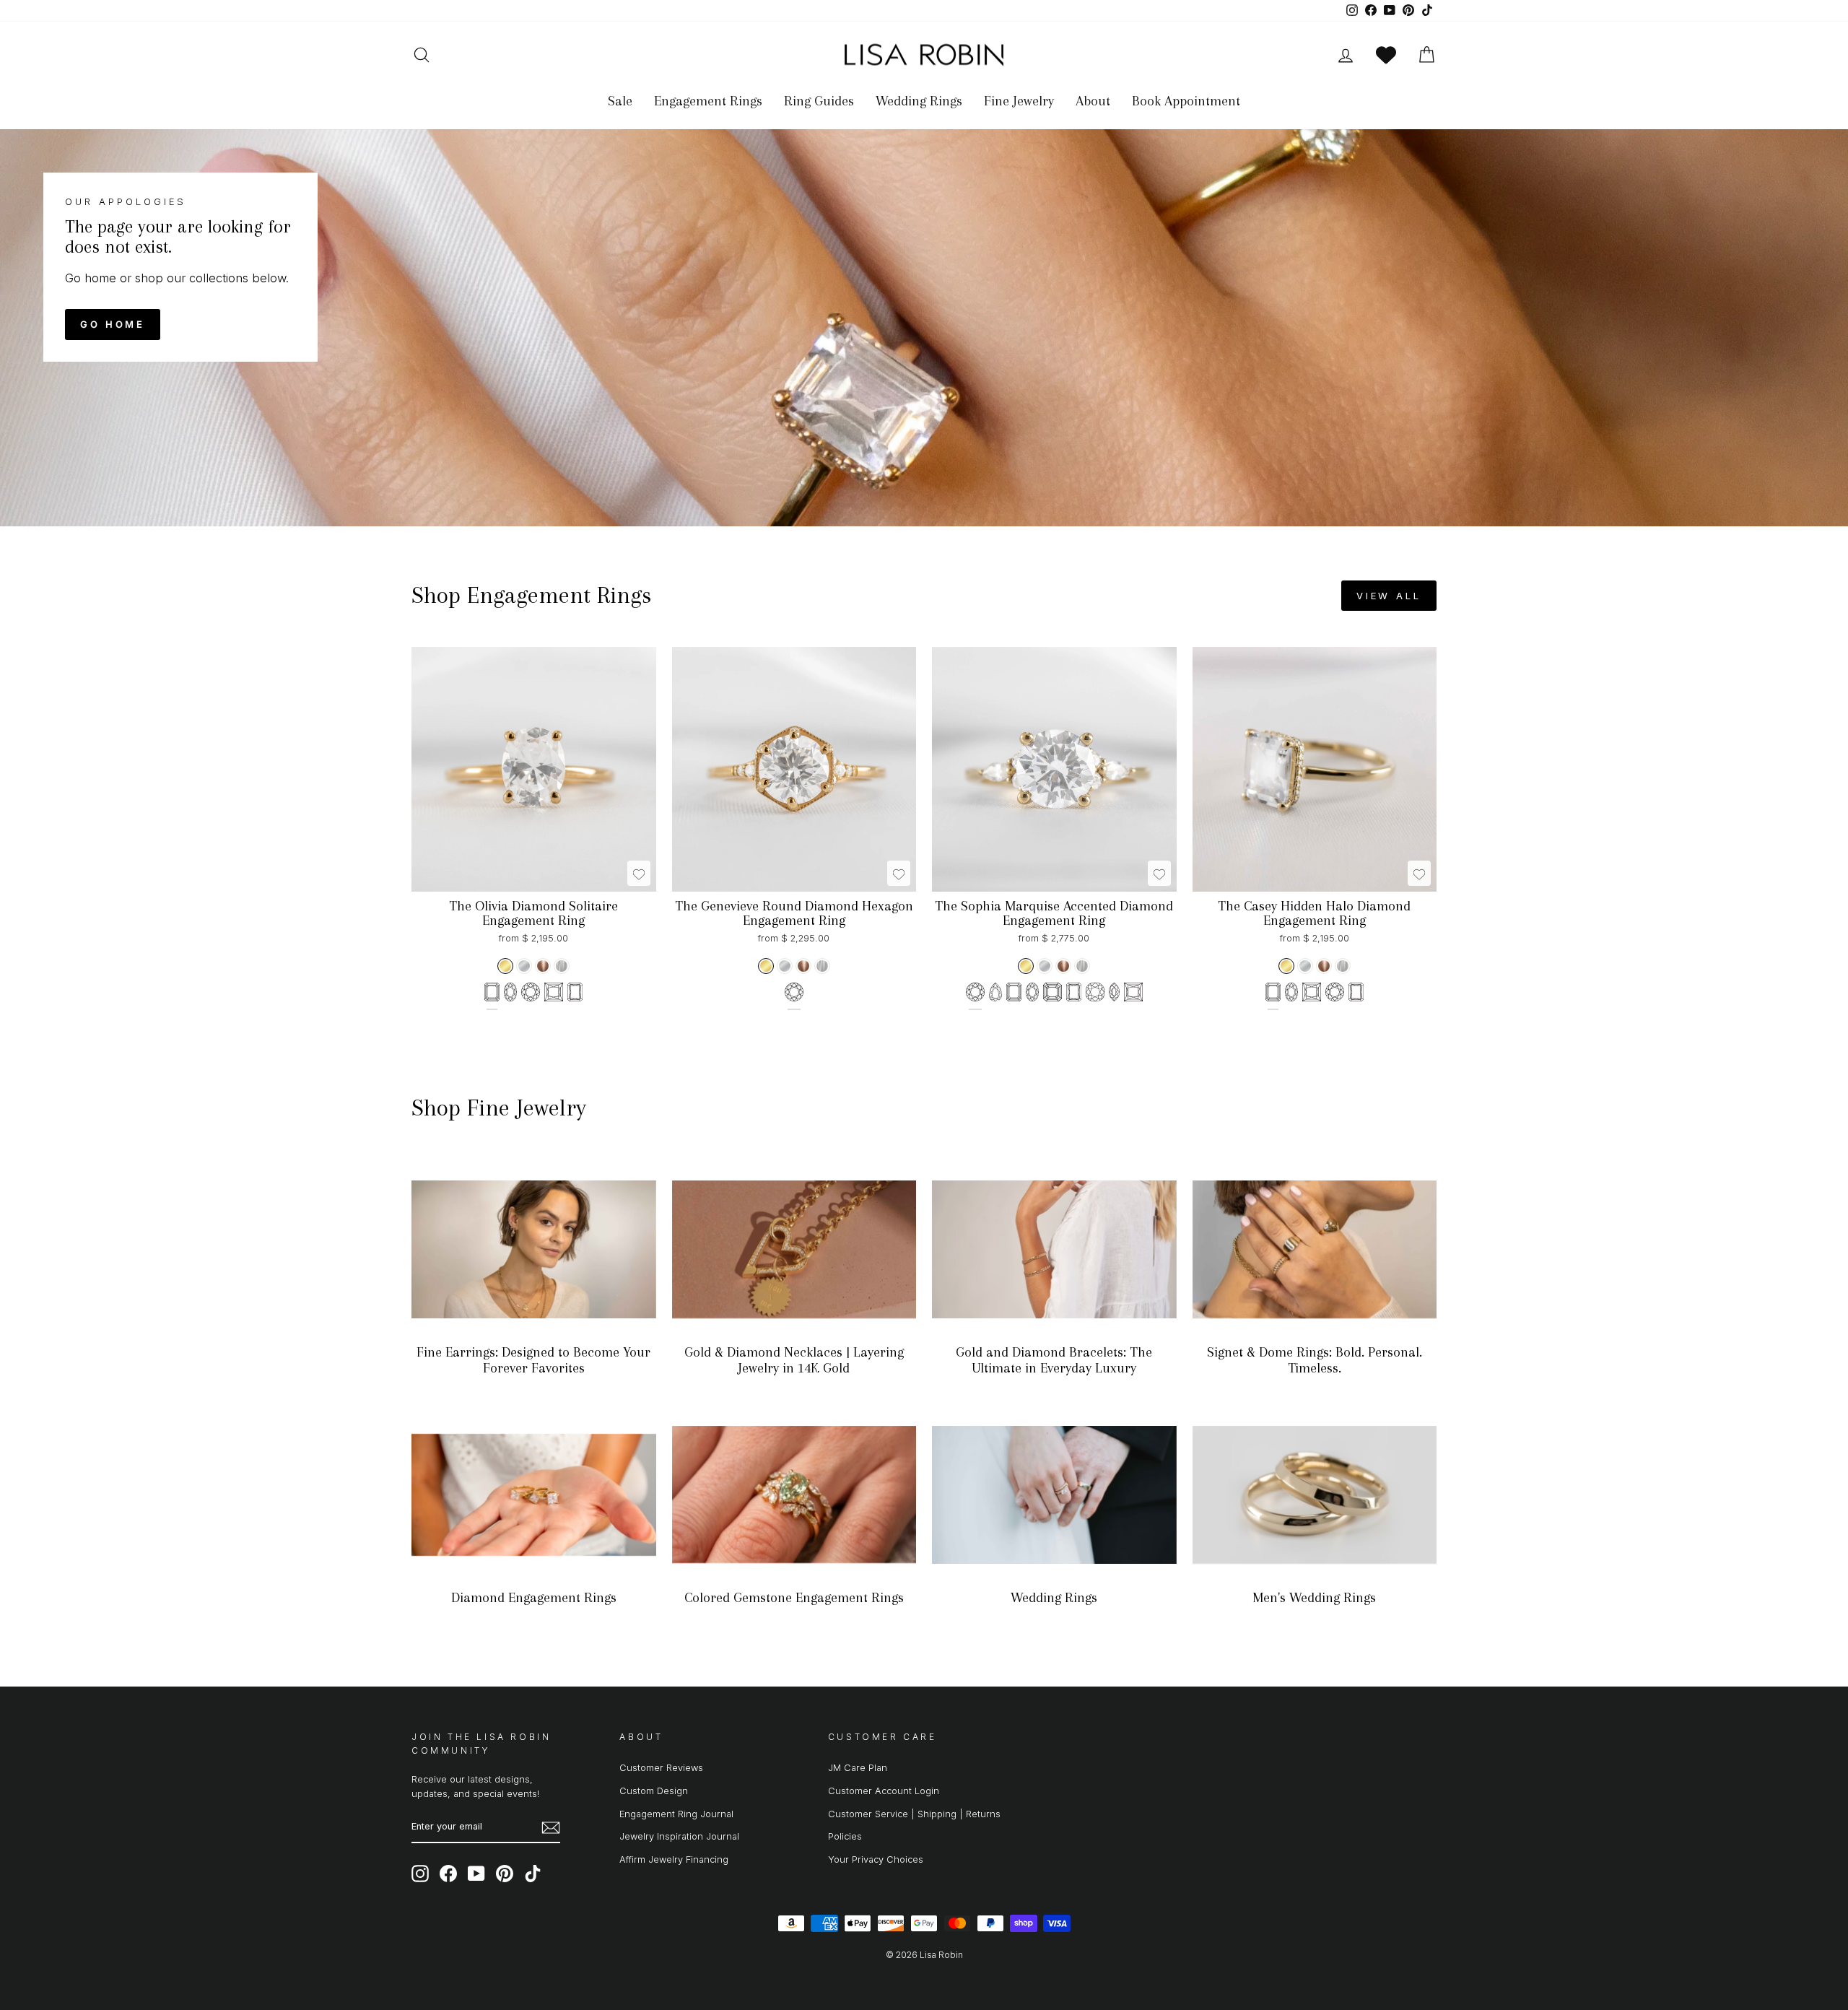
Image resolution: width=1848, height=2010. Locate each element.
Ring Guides (819, 101)
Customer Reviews (661, 1768)
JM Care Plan (858, 1768)
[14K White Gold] (524, 966)
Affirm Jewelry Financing (674, 1859)
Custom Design (654, 1791)
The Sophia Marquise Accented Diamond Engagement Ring (1054, 913)
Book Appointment (1186, 101)
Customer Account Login (884, 1791)
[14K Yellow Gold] (505, 966)
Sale (620, 101)
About (1093, 101)
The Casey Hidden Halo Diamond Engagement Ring (1314, 913)
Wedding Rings (919, 101)
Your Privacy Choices (876, 1859)
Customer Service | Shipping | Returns (914, 1814)
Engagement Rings (708, 101)
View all (1389, 596)
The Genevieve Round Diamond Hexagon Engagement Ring (794, 913)
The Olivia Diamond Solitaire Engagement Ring (533, 913)
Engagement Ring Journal (676, 1814)
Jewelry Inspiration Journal (679, 1836)
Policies (845, 1836)
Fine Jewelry (1019, 101)
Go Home (113, 324)
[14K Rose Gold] (543, 966)
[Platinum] (562, 966)
